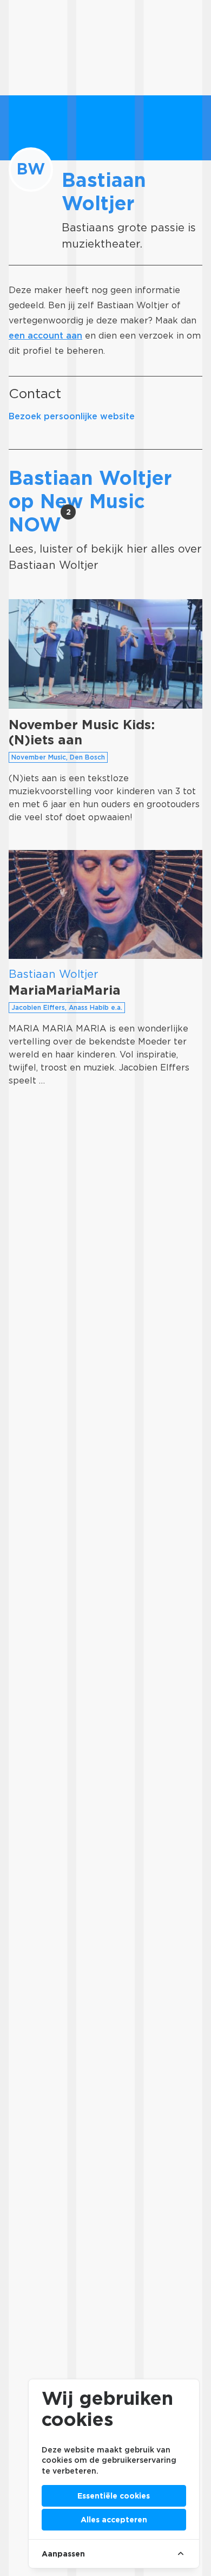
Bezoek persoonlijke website (72, 416)
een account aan (45, 336)
